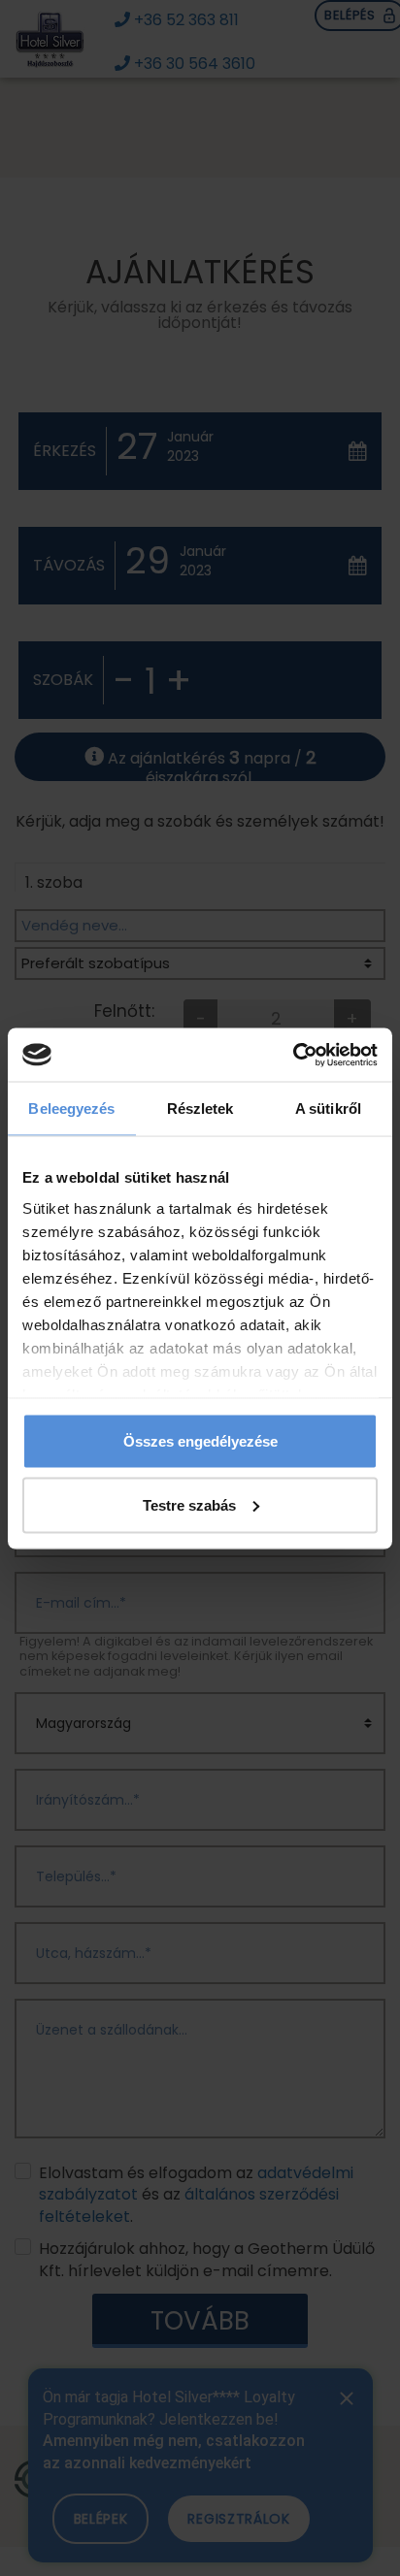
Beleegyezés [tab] (71, 1109)
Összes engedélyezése (200, 1441)
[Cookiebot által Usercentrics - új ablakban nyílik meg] (293, 1055)
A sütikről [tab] (328, 1109)
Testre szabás (189, 1504)
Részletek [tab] (200, 1109)
